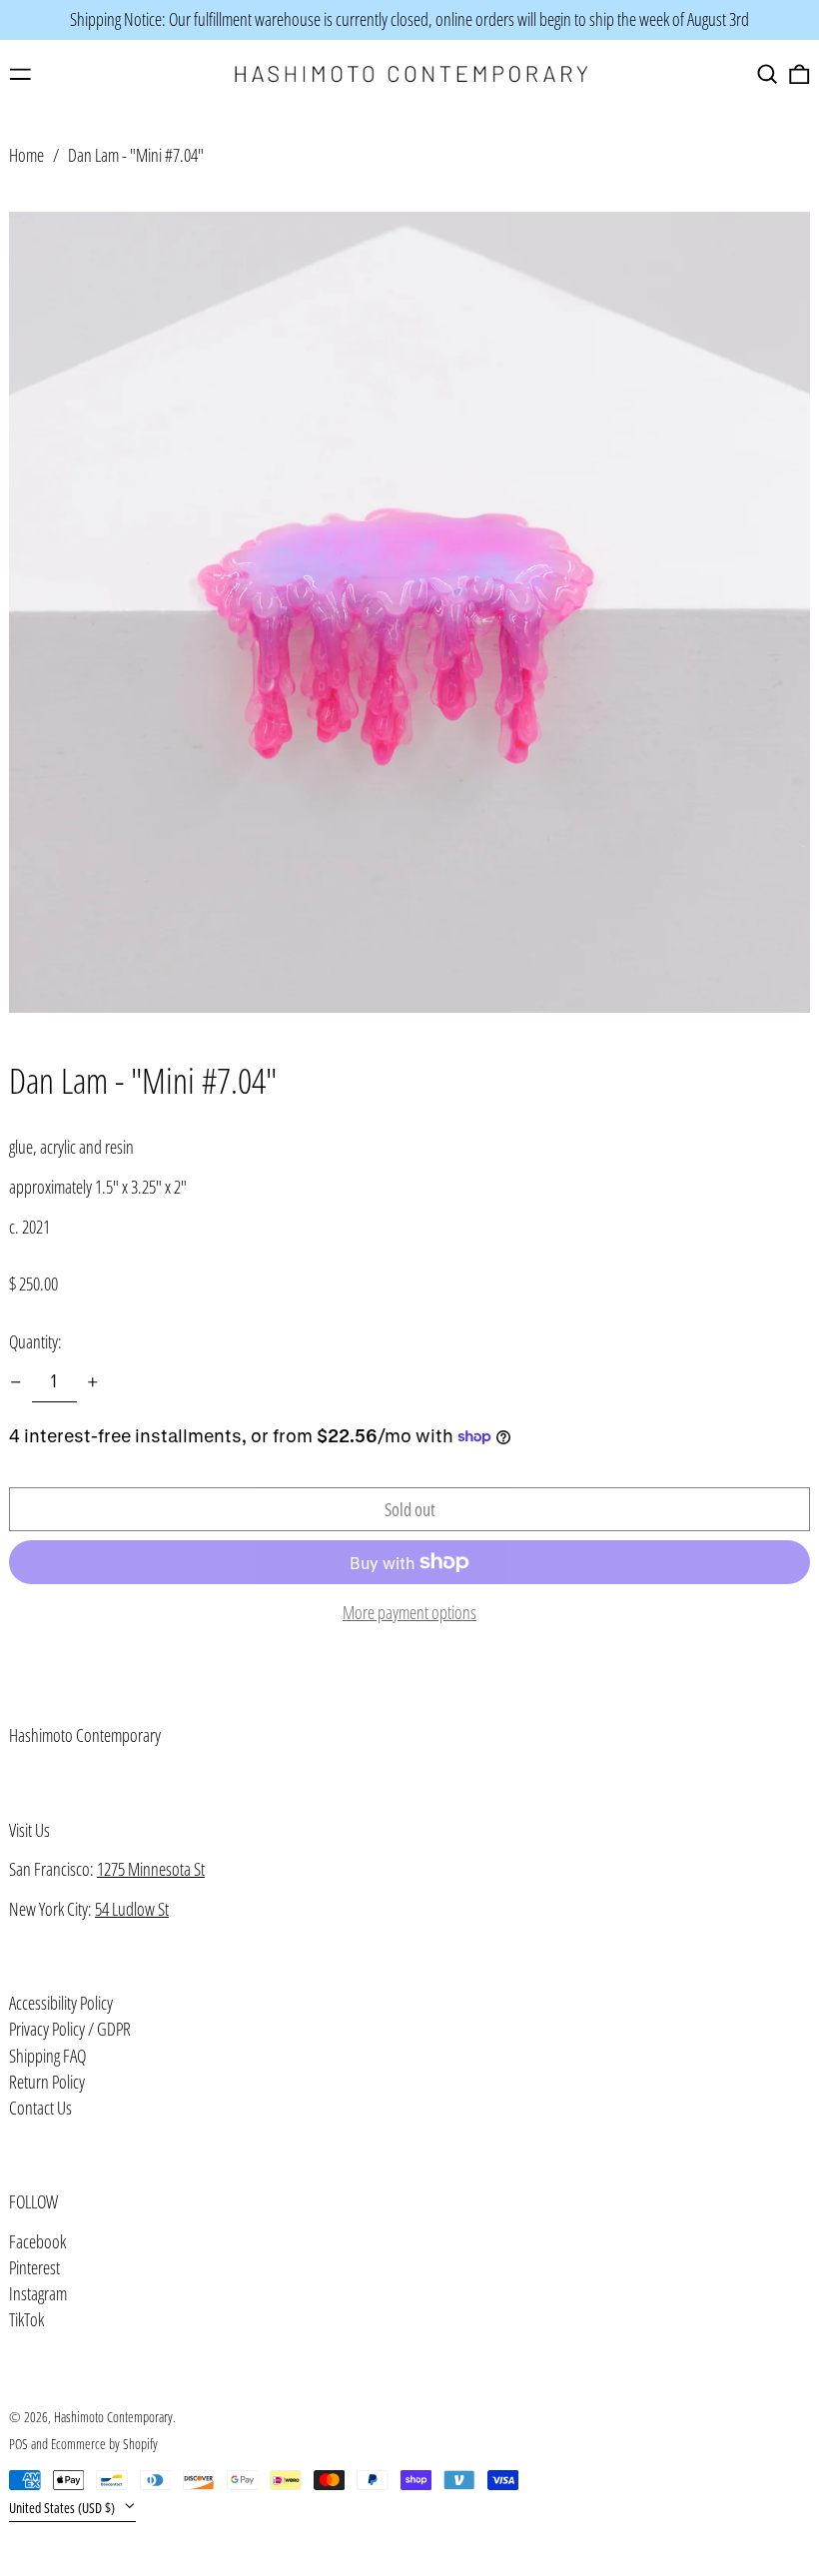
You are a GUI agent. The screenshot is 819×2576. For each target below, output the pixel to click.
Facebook (37, 2242)
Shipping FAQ (47, 2056)
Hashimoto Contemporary (85, 1735)
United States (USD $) (63, 2508)
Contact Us (40, 2108)
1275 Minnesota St (151, 1869)
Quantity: (35, 1341)
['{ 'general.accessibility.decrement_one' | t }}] (16, 1382)
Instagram (38, 2294)
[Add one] (93, 1382)
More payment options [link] (409, 1613)
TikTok (26, 2320)
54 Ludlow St (132, 1909)
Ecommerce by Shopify (104, 2444)
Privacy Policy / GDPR (70, 2029)
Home (26, 155)
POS (18, 2444)
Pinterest (34, 2268)
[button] (768, 74)
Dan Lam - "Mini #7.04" (136, 155)
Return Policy (47, 2082)
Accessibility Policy (61, 2003)
